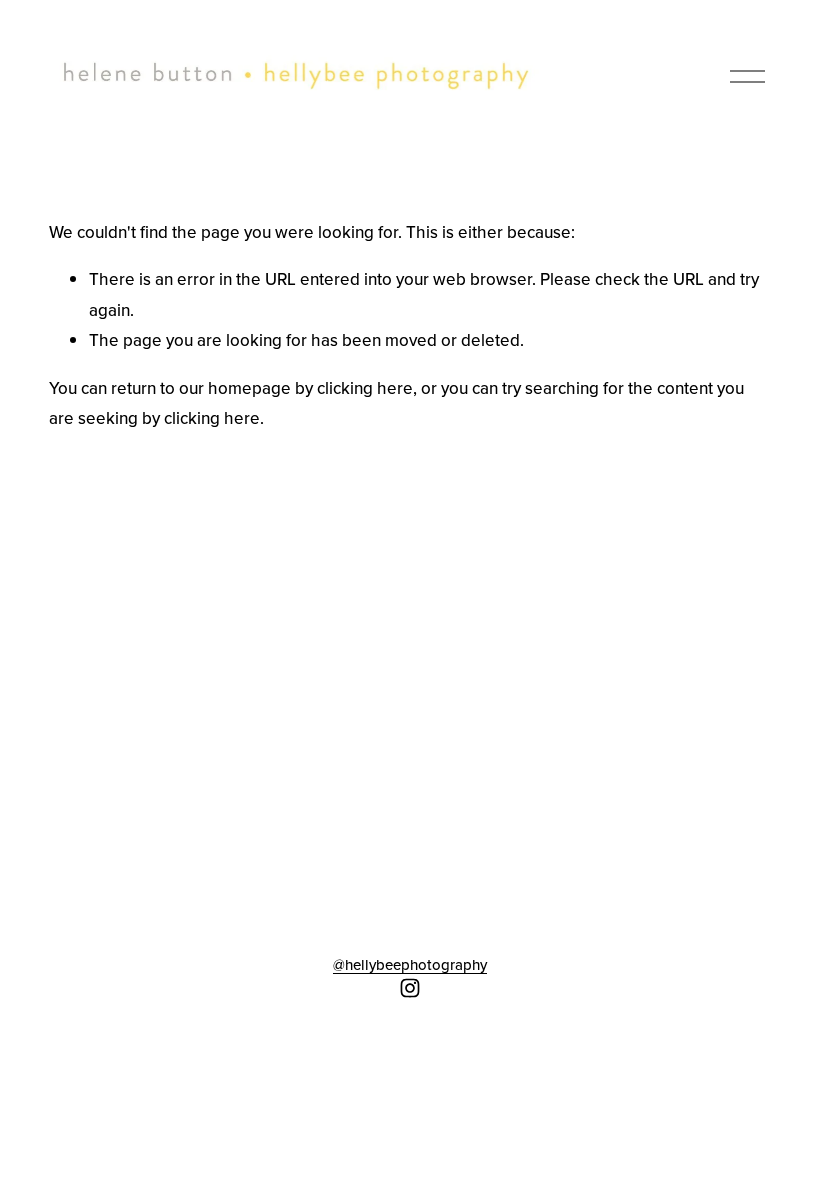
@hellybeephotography (410, 964)
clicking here (365, 388)
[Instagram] (410, 988)
